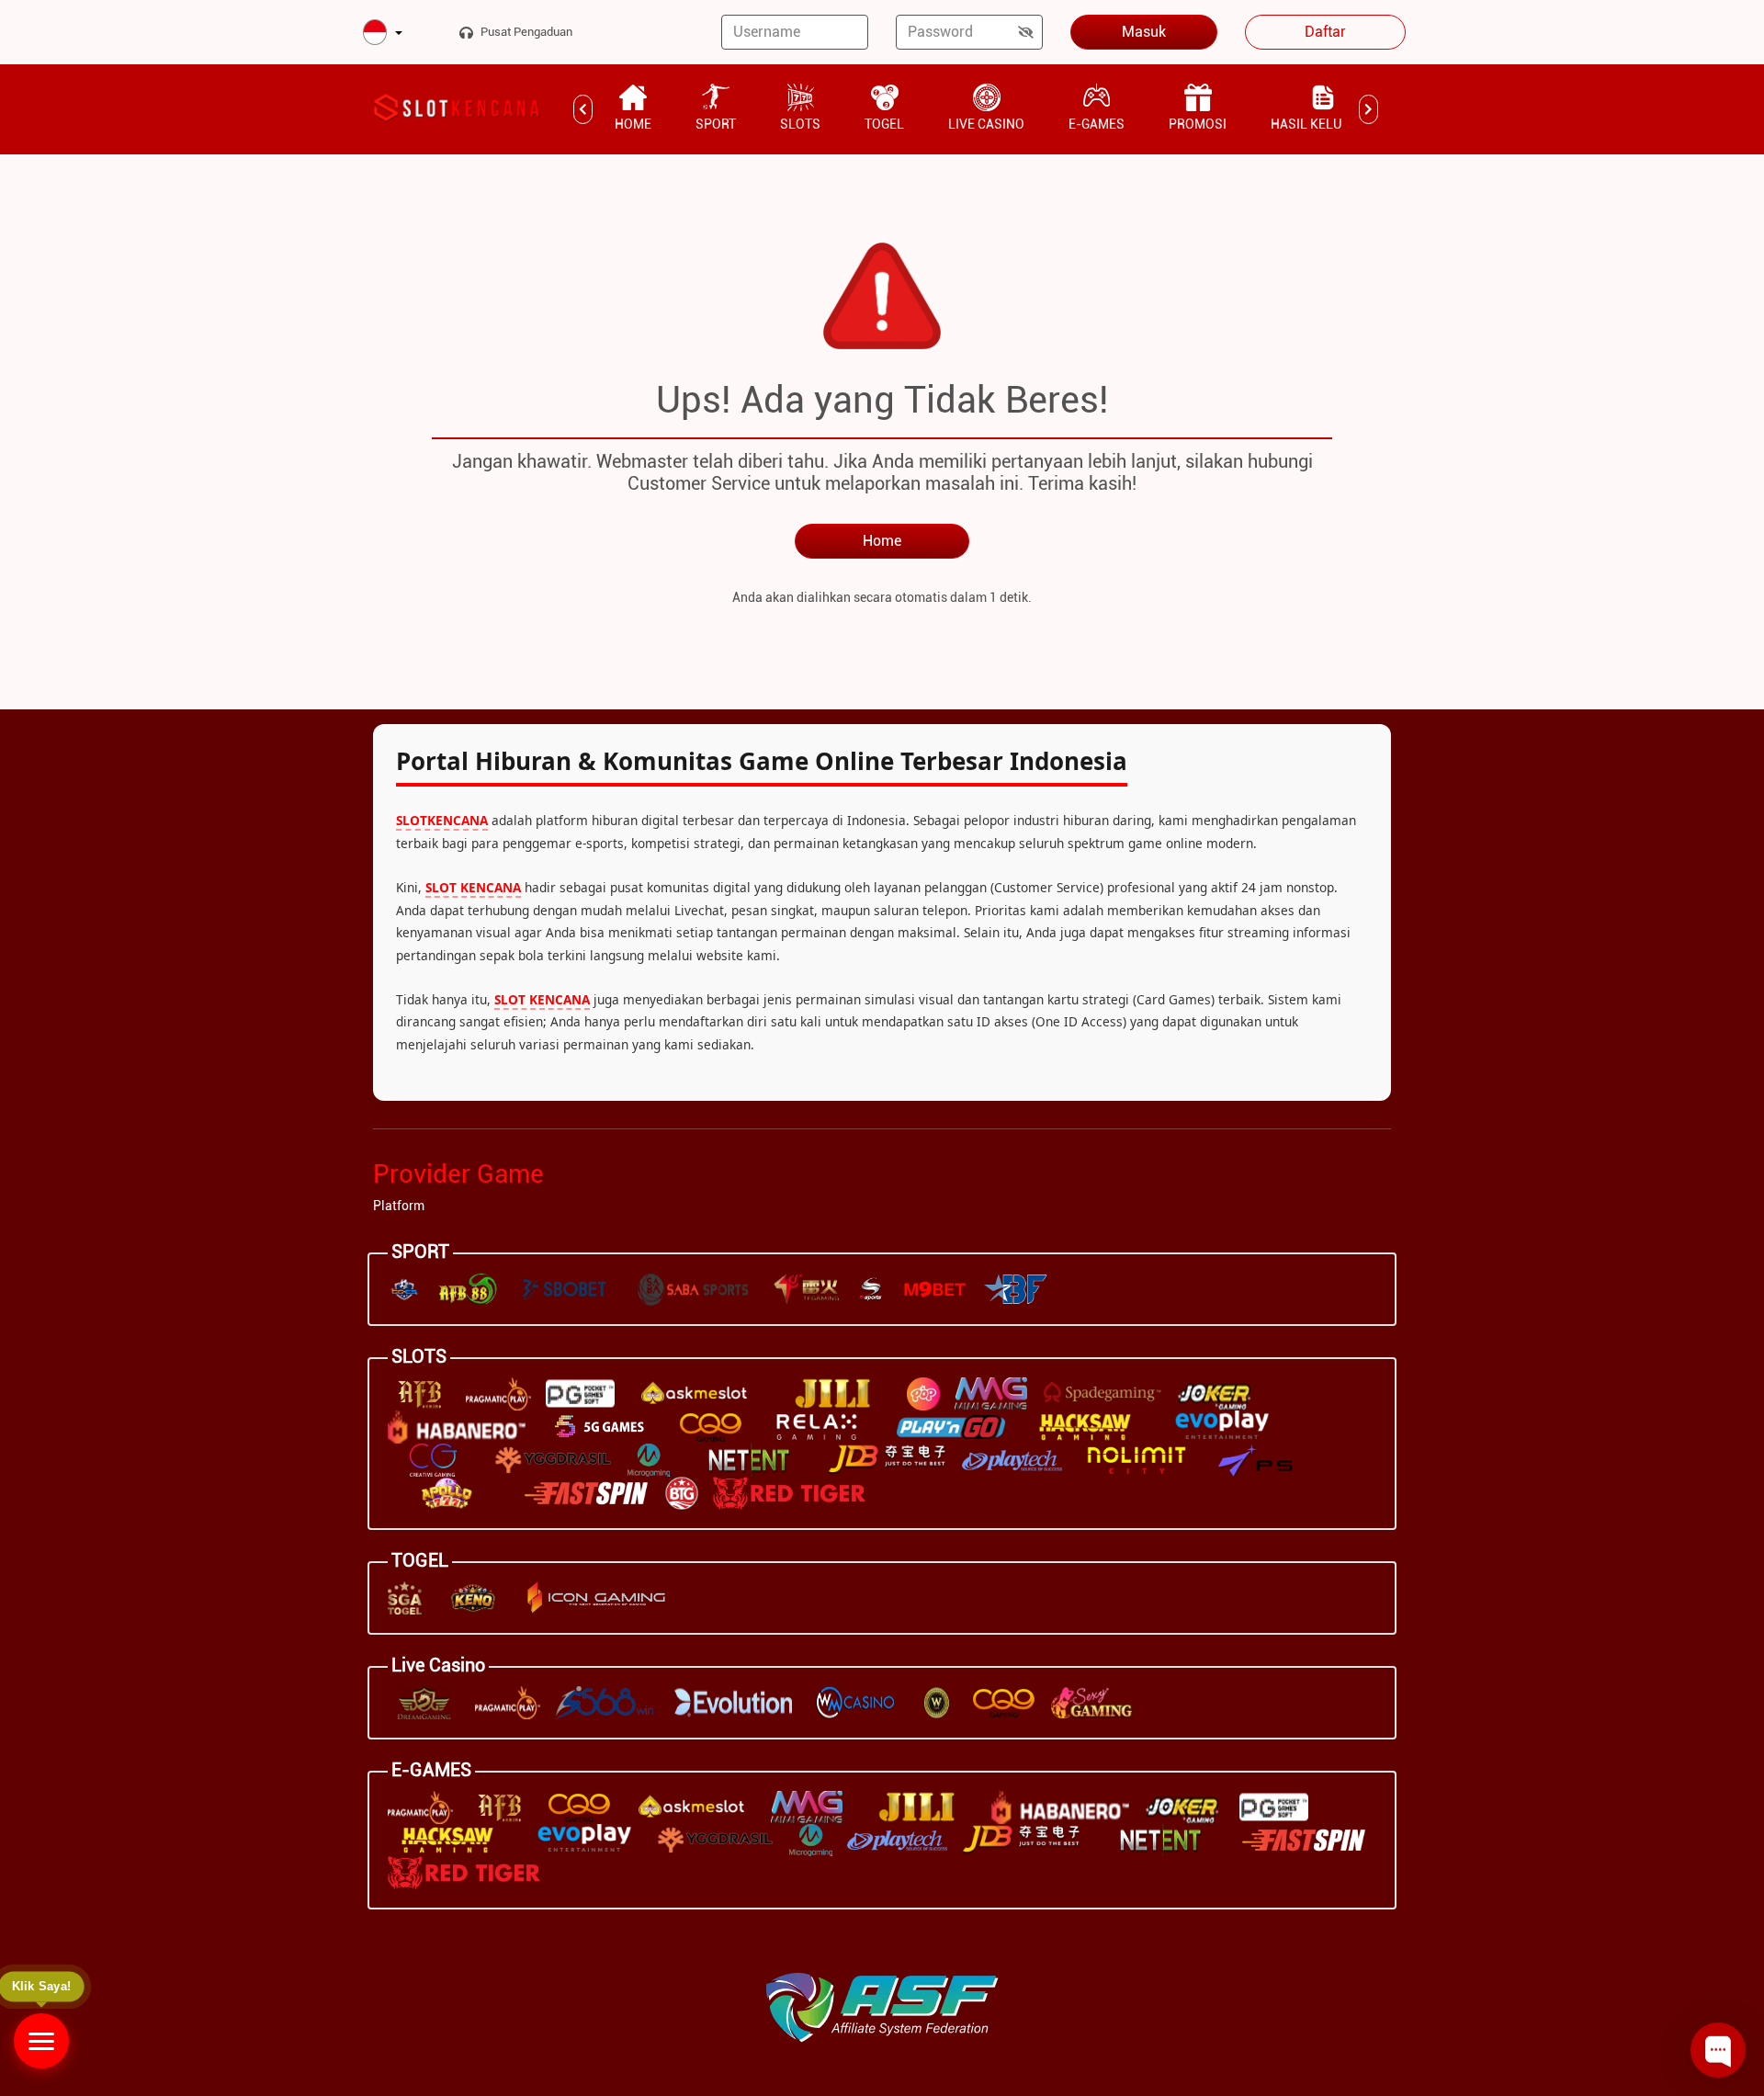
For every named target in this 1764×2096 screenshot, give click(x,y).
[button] (383, 34)
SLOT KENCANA (473, 887)
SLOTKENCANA (442, 820)
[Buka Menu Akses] (41, 2041)
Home (882, 541)
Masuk (1144, 32)
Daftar (1325, 32)
